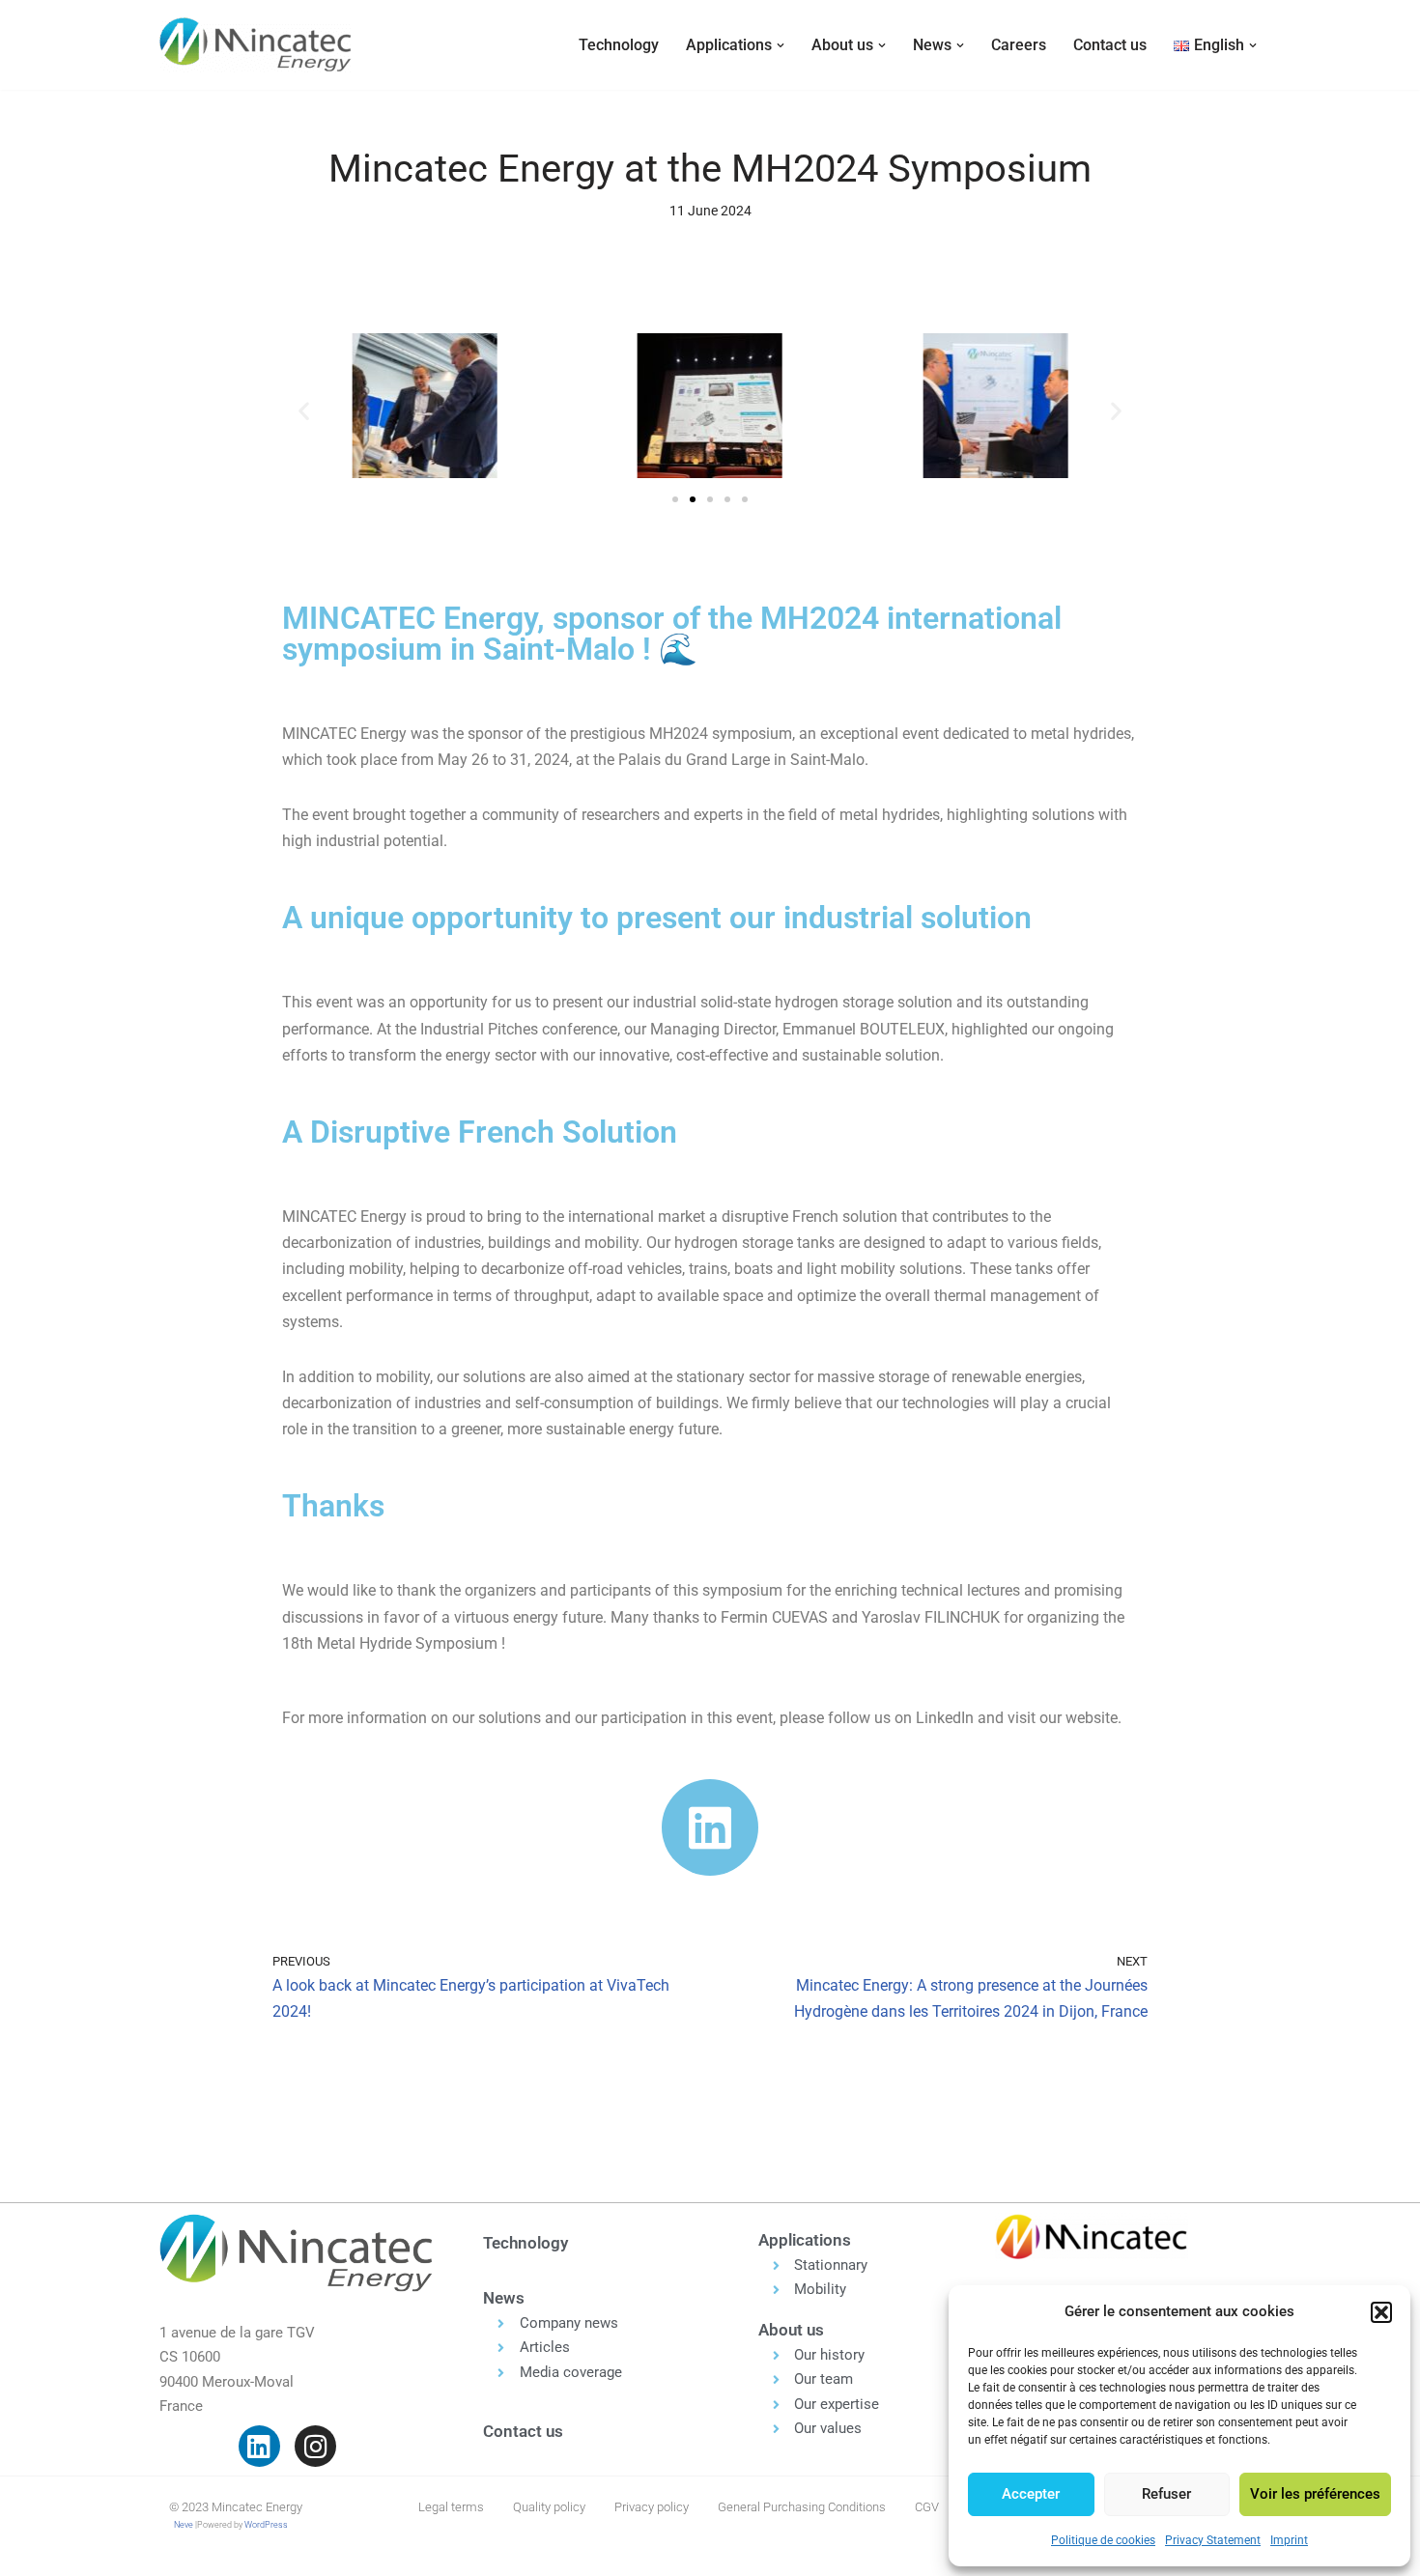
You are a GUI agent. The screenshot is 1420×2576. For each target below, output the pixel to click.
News (504, 2298)
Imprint (1289, 2540)
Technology (619, 45)
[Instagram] (315, 2446)
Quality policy (549, 2507)
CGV (927, 2507)
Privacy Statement (1213, 2540)
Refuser (1166, 2494)
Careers (1019, 45)
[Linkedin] (259, 2446)
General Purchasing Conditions (802, 2507)
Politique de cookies (1103, 2540)
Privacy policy (652, 2507)
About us (791, 2330)
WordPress (266, 2525)
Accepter (1031, 2494)
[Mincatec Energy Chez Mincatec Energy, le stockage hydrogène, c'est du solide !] (256, 45)
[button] (1381, 2312)
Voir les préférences (1315, 2494)
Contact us (1110, 45)
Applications (805, 2240)
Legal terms (451, 2507)
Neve (184, 2525)
